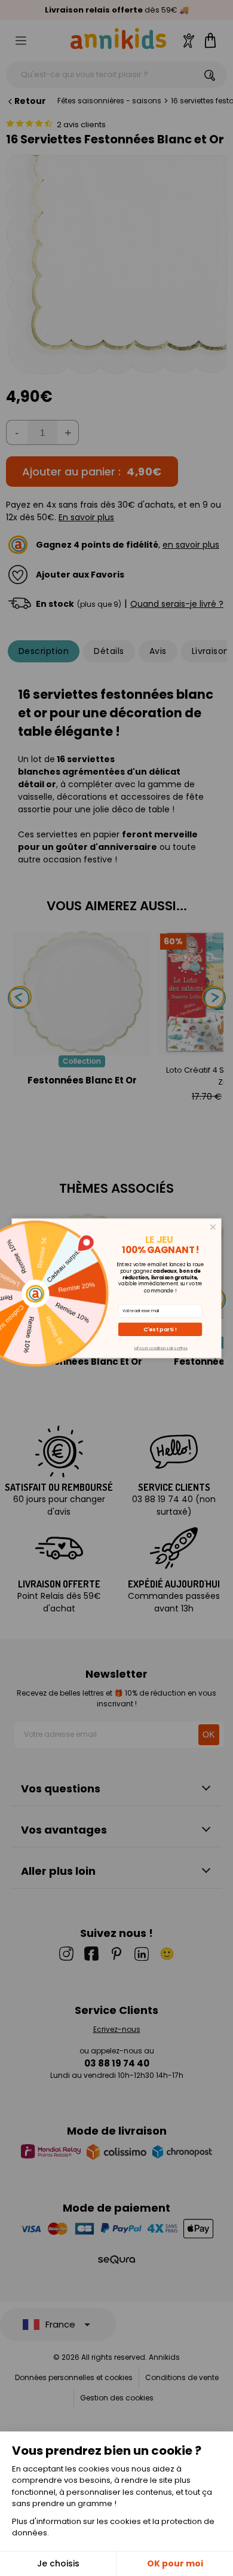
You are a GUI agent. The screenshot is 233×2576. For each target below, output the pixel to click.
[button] (160, 1329)
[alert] (117, 1288)
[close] (213, 1226)
